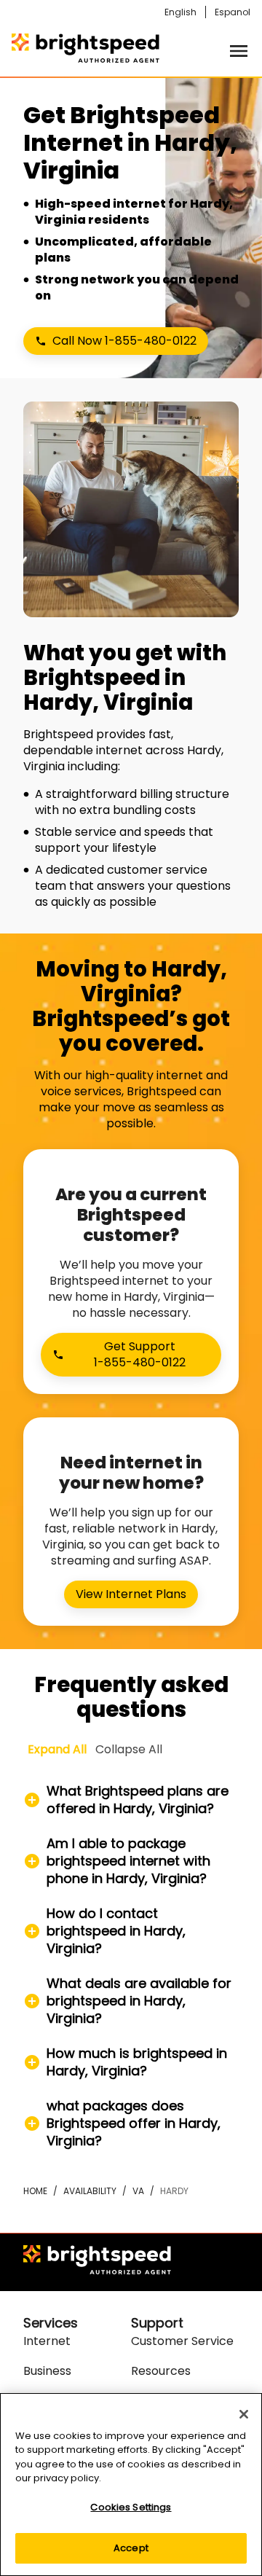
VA (138, 2191)
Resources (161, 2371)
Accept (131, 2548)
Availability (90, 2191)
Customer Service (182, 2341)
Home (35, 2191)
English (180, 12)
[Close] (244, 2414)
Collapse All (129, 1749)
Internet (47, 2341)
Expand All (57, 1749)
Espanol (233, 12)
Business (47, 2371)
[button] (131, 1800)
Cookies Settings (131, 2507)
